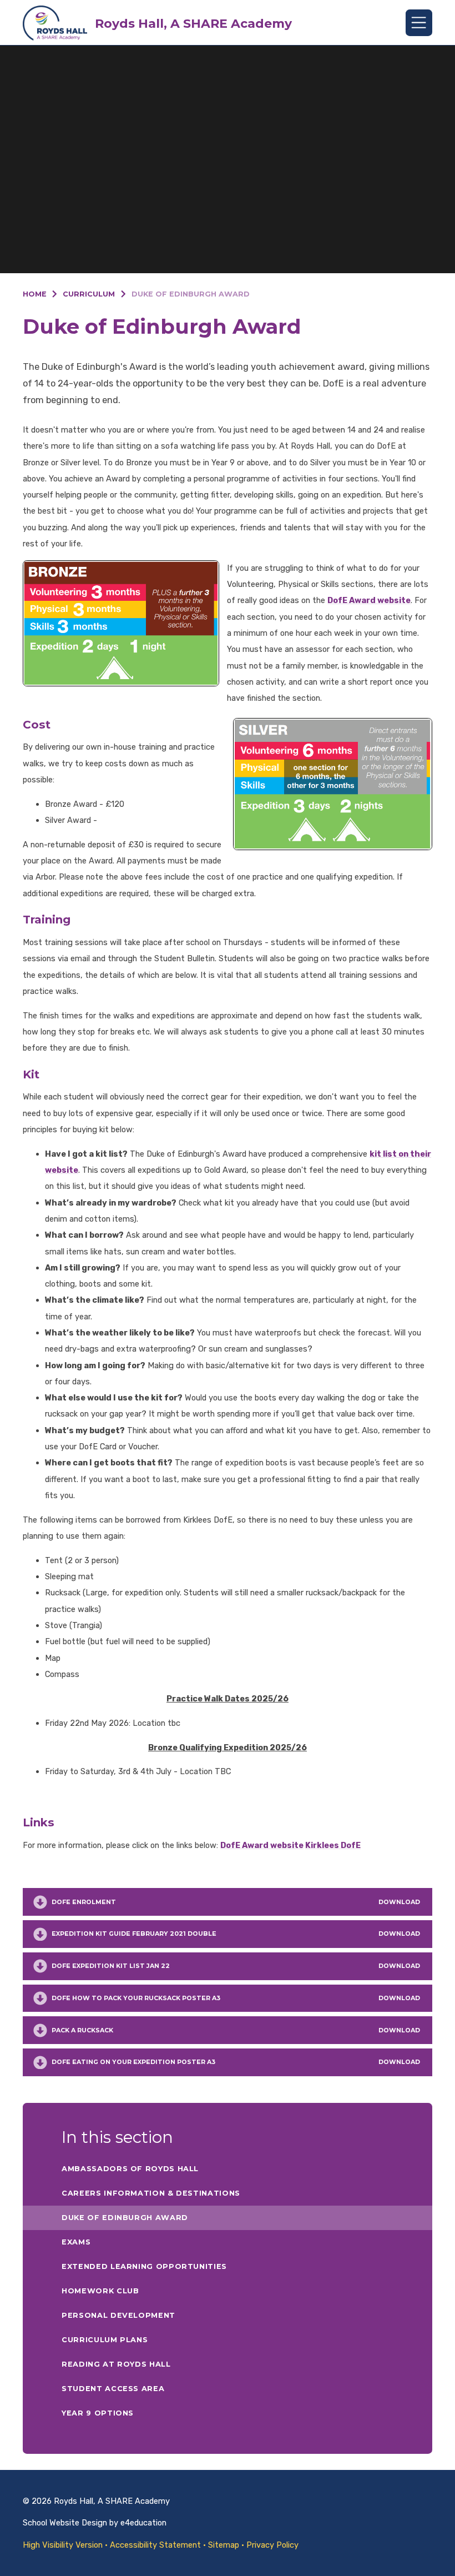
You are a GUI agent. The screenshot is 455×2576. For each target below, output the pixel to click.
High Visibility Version (63, 2545)
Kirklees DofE (333, 1845)
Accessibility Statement (155, 2545)
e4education (143, 2523)
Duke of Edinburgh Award (191, 294)
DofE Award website (369, 600)
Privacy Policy (272, 2545)
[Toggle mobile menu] (419, 23)
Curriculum (89, 294)
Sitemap (224, 2545)
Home (35, 294)
